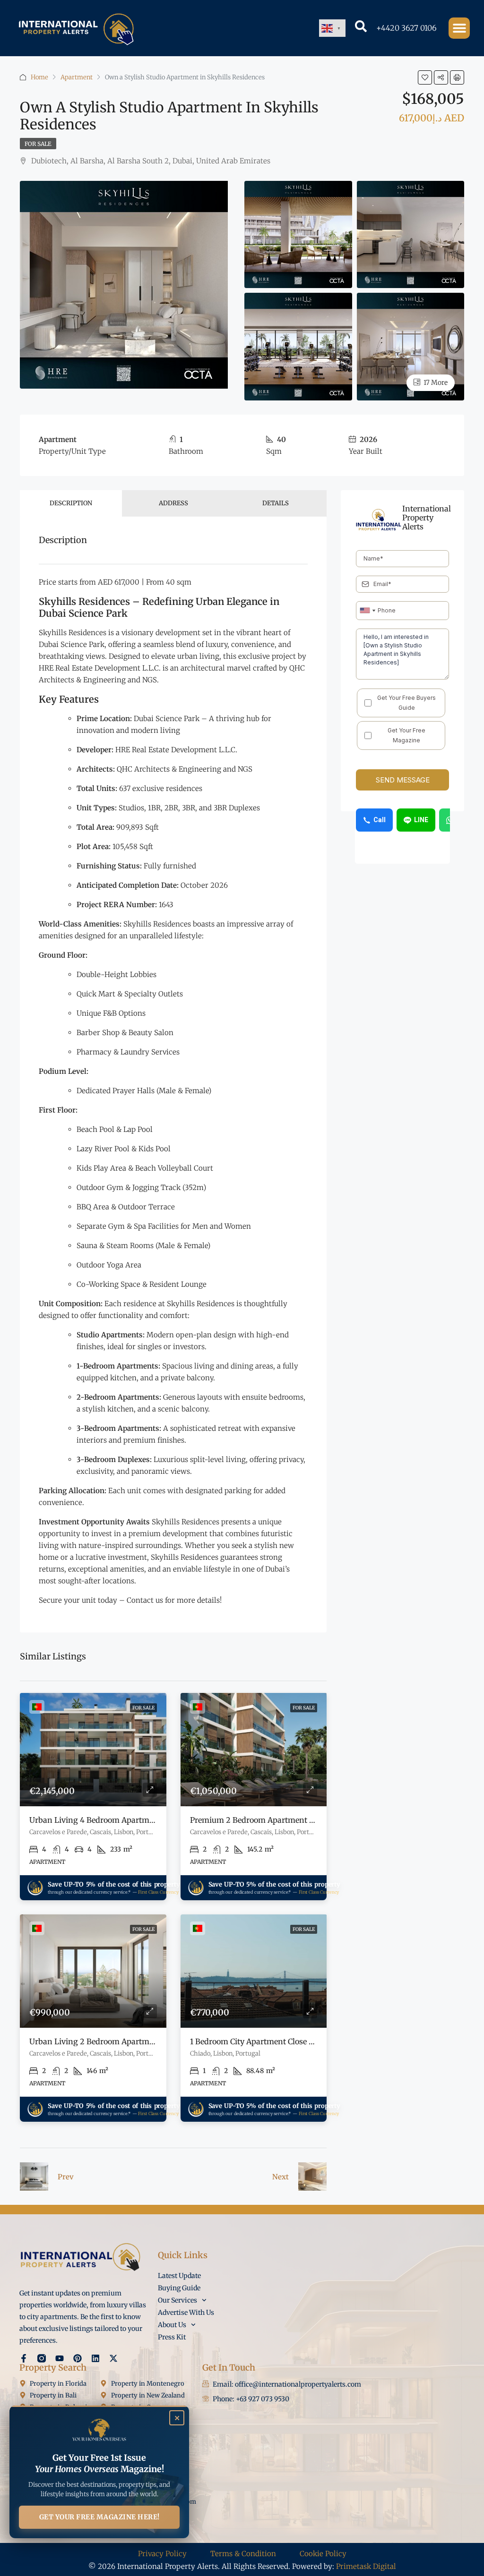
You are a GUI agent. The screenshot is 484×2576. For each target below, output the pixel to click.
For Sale (38, 144)
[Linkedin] (95, 2358)
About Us (172, 2325)
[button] (459, 28)
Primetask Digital (366, 2566)
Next (281, 2177)
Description (71, 503)
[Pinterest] (78, 2358)
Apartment (77, 77)
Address (173, 503)
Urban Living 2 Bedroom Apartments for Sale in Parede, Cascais (146, 2041)
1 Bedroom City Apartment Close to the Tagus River (285, 2041)
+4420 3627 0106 (406, 28)
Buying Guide (179, 2288)
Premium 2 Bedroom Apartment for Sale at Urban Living (294, 1820)
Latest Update (179, 2276)
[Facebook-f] (24, 2358)
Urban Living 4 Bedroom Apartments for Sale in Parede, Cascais (146, 1820)
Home (39, 77)
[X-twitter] (113, 2358)
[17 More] (411, 346)
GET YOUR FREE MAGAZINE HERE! (99, 2517)
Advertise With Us (186, 2312)
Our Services (177, 2300)
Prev (66, 2177)
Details (276, 503)
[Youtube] (60, 2358)
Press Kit (172, 2337)
